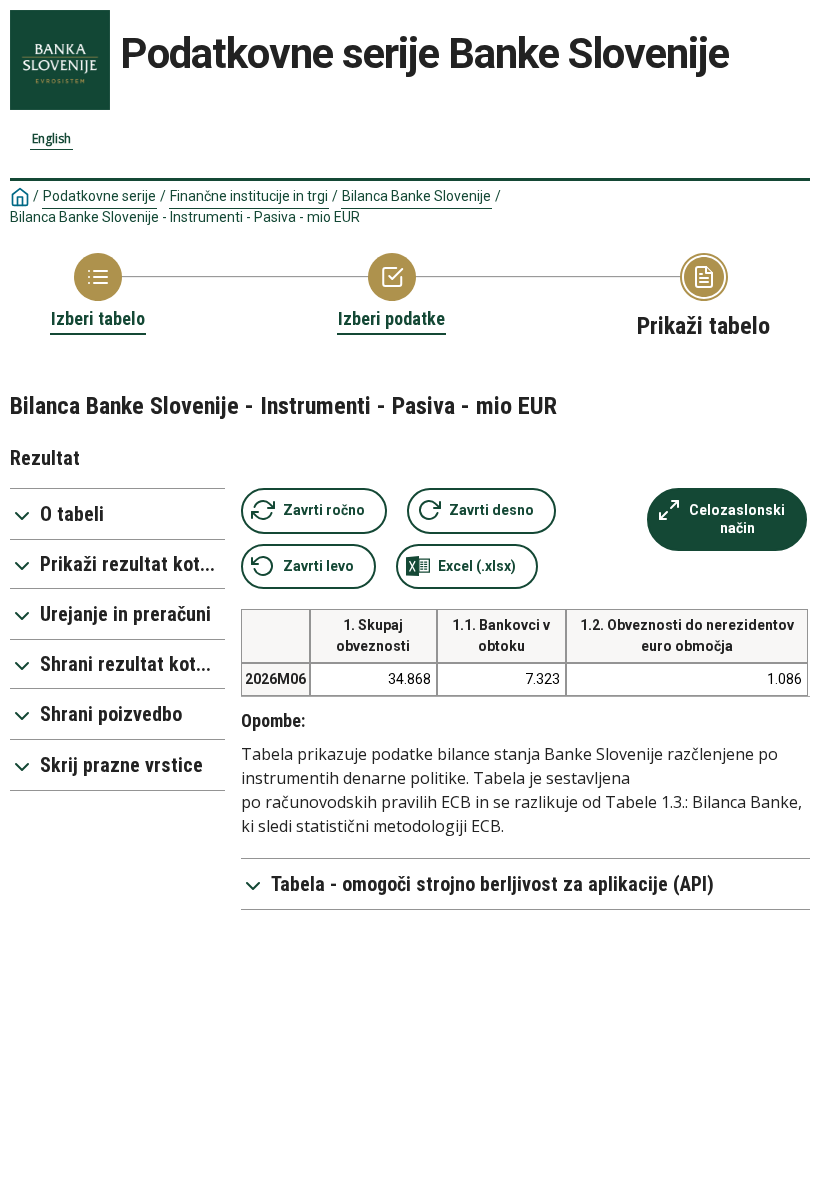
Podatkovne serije (99, 196)
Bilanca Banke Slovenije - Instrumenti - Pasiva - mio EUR (185, 217)
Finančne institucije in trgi (249, 196)
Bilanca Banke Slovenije (416, 196)
